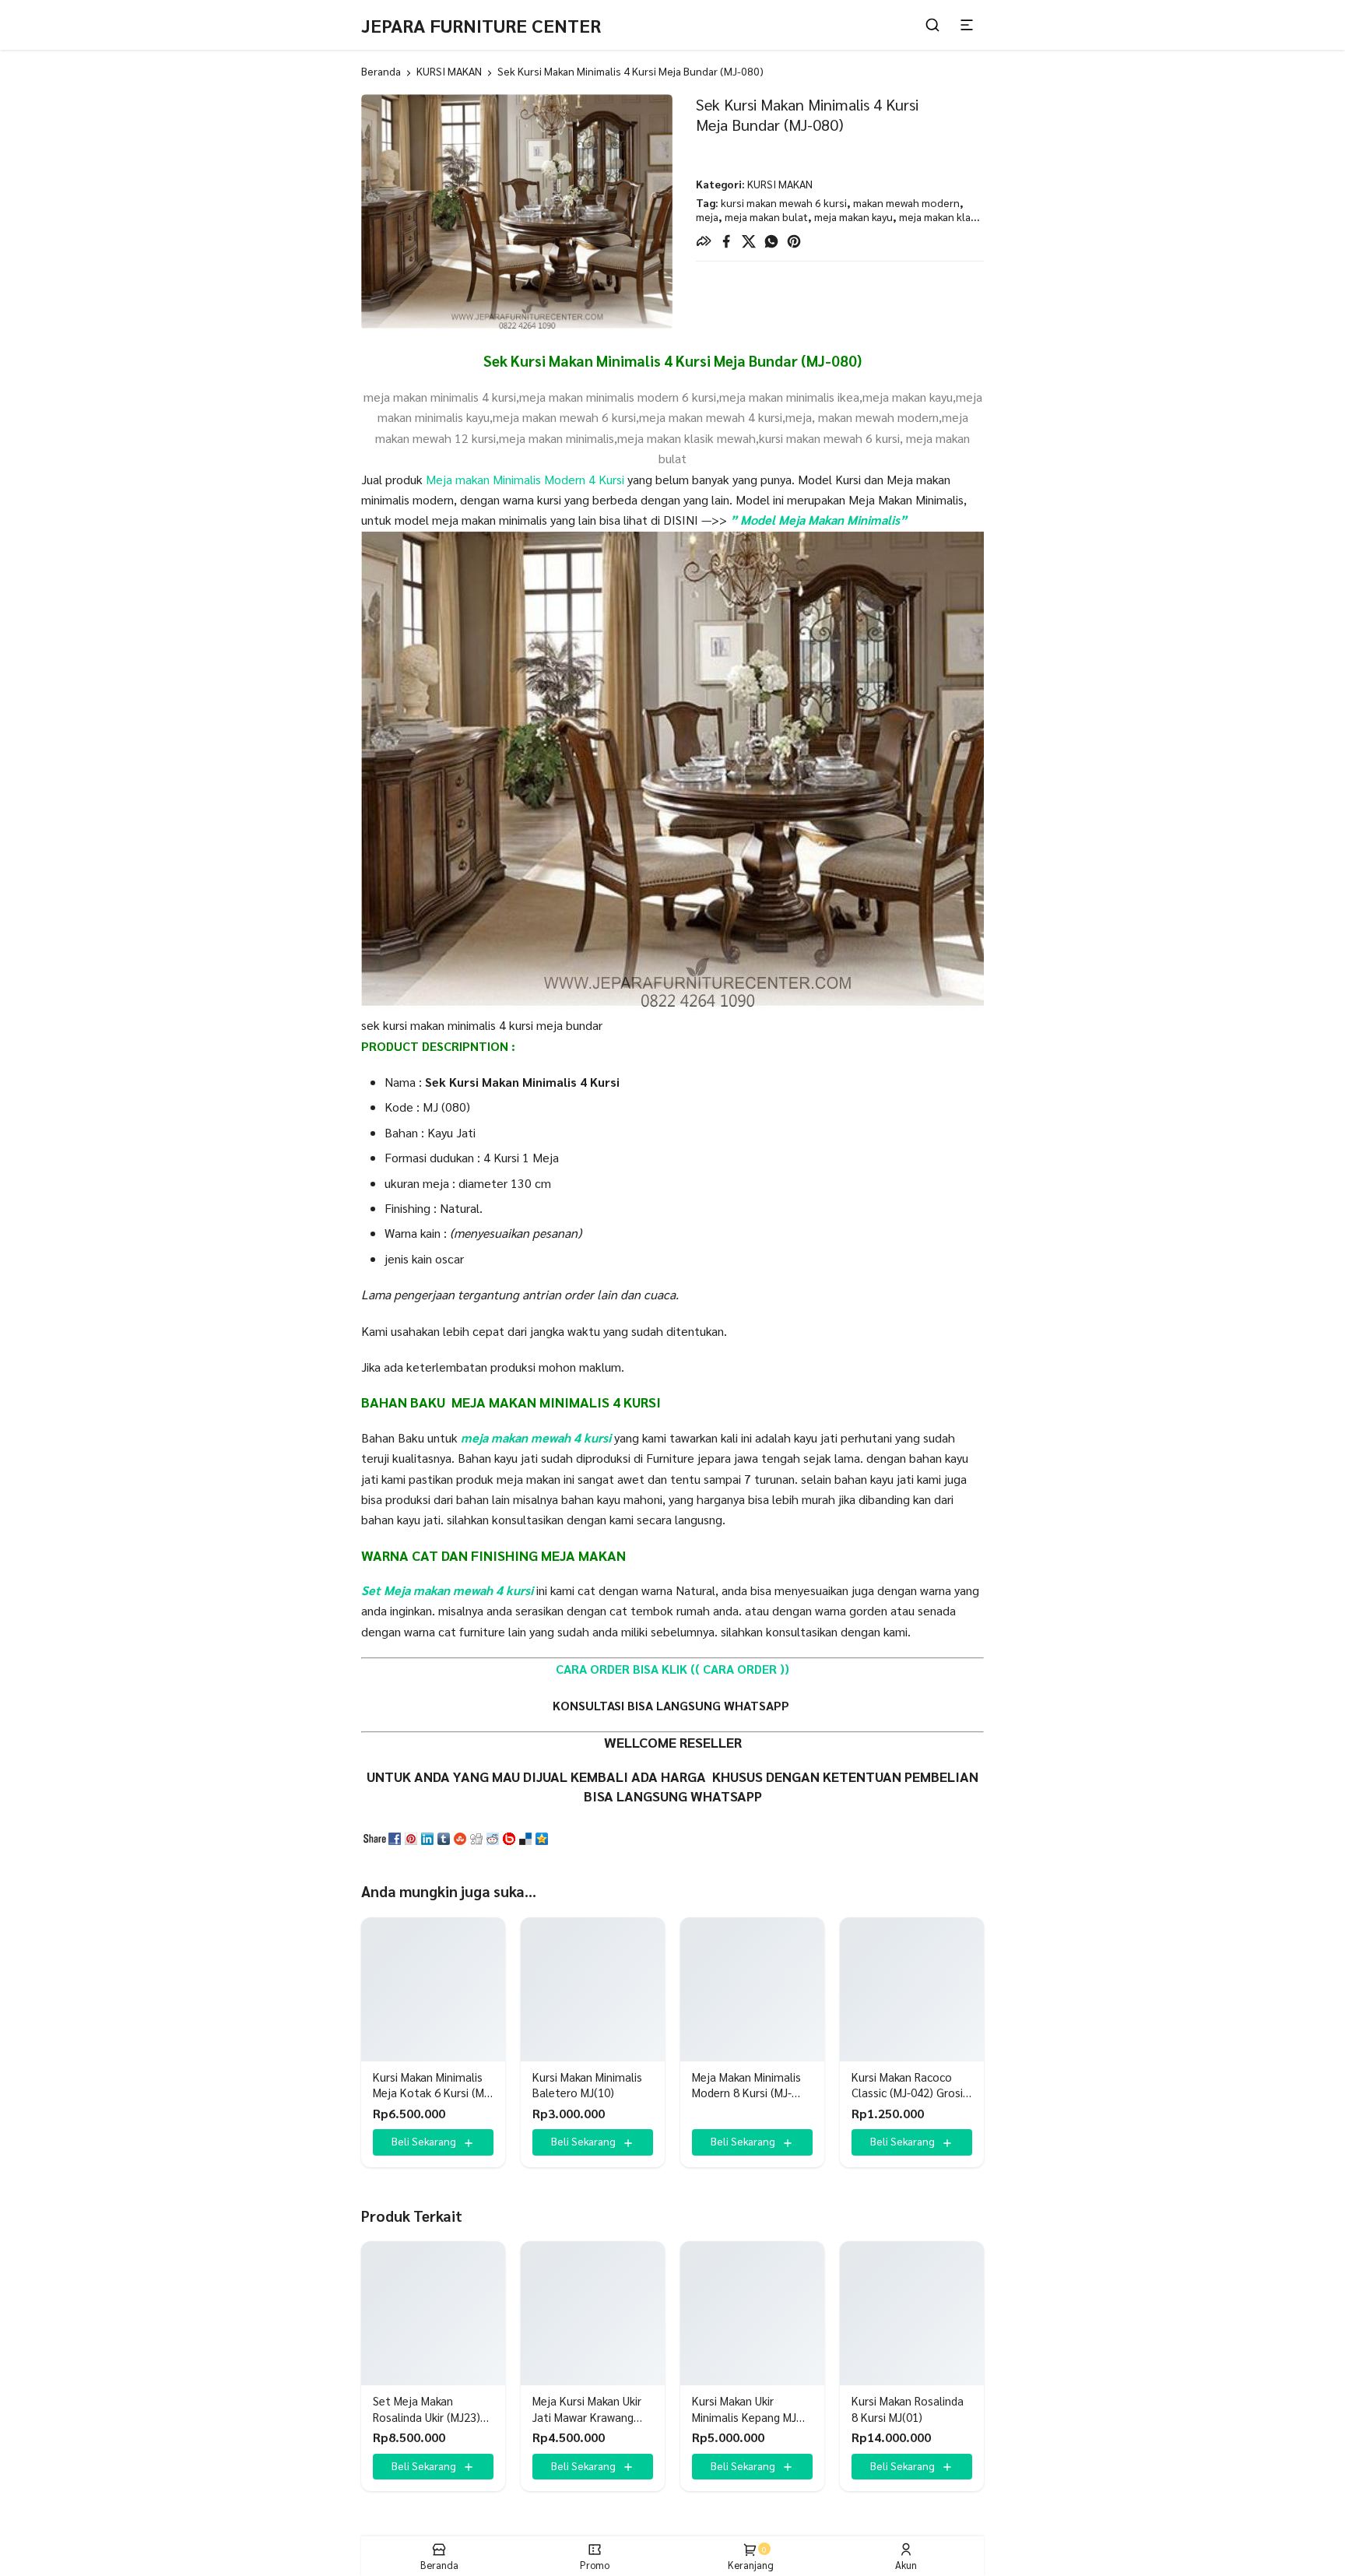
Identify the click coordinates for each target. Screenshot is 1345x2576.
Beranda (381, 71)
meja (707, 216)
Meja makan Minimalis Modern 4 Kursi (523, 479)
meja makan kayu (853, 216)
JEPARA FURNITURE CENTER (481, 25)
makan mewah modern (906, 202)
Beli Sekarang (743, 2141)
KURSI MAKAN (449, 71)
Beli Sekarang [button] (424, 2141)
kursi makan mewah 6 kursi (784, 202)
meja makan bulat (766, 216)
